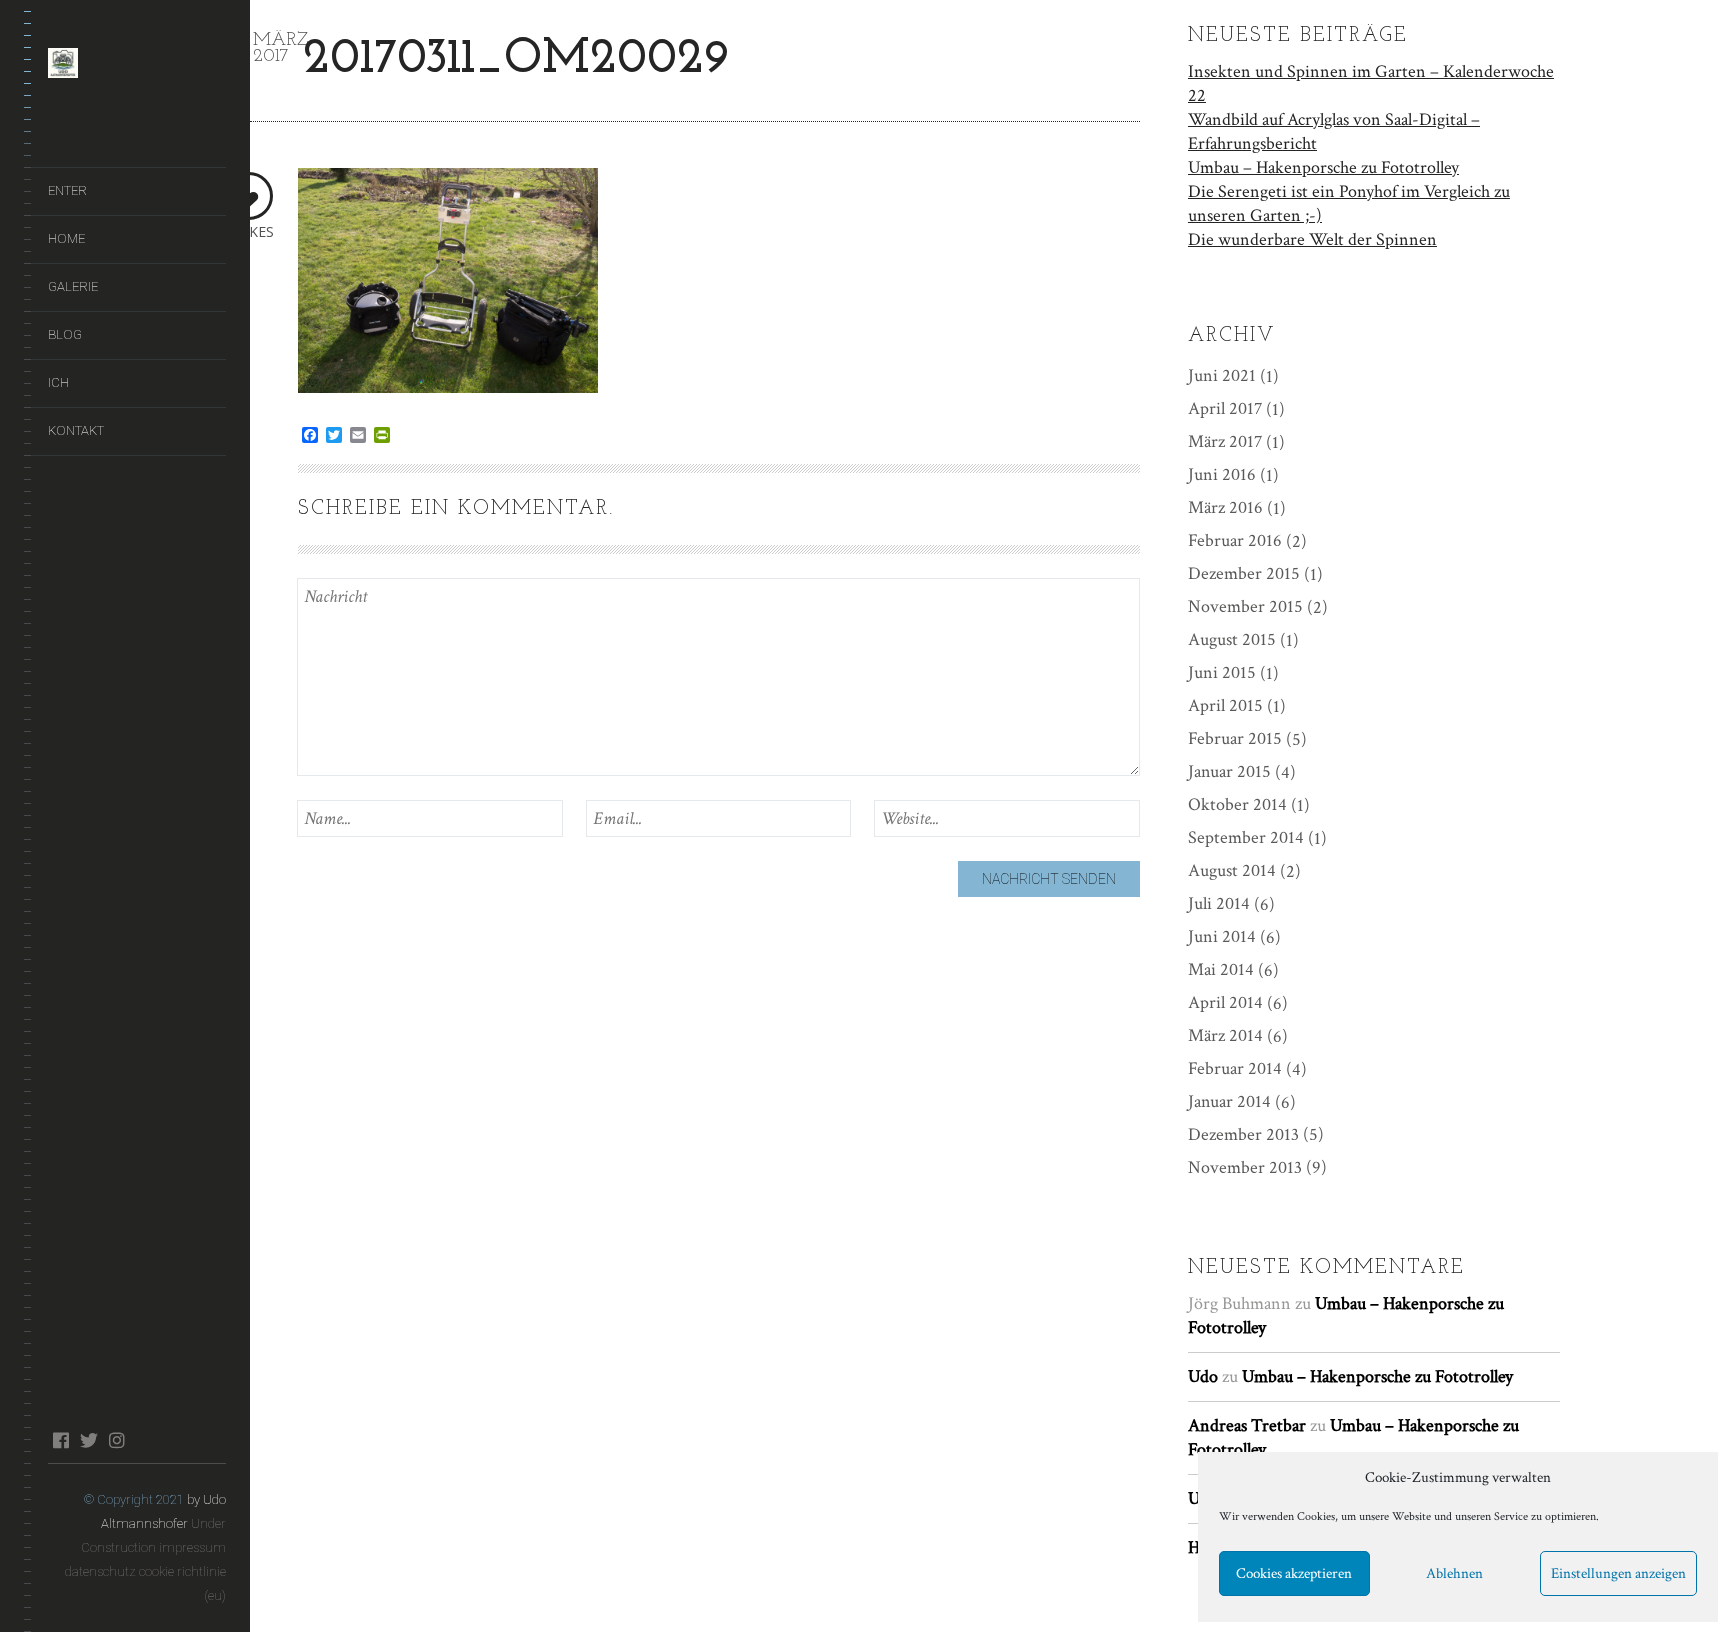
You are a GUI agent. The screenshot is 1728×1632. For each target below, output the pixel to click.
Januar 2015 (1229, 771)
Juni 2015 (1222, 672)
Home (66, 238)
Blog (65, 334)
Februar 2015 (1235, 738)
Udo (1203, 1376)
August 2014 (1232, 870)
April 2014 (1225, 1002)
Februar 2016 (1235, 540)
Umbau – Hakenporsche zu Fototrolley (1323, 167)
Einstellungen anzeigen (1618, 1573)
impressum (192, 1547)
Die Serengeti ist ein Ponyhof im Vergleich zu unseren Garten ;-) (1349, 203)
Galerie (73, 286)
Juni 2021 (1222, 375)
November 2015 (1245, 606)
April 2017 (1225, 408)
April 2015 (1225, 705)
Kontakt (76, 430)
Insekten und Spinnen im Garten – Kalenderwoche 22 (1371, 83)
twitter (88, 1440)
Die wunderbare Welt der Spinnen (1312, 239)
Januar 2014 (1229, 1101)
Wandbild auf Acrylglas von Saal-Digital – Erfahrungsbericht (1334, 131)
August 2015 (1232, 639)
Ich (58, 382)
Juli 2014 (1219, 903)
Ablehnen (1454, 1573)
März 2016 (1225, 507)
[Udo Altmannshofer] (137, 67)
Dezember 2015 (1244, 573)
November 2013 (1245, 1167)
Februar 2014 (1235, 1068)
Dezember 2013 (1243, 1134)
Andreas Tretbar (1247, 1425)
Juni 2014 (1222, 936)
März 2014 (1225, 1035)
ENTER (67, 190)
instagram (116, 1440)
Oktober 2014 (1237, 804)
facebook (60, 1440)
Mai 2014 (1221, 969)
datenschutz (100, 1571)
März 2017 (1225, 441)
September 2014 (1246, 837)
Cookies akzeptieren (1294, 1573)
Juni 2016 (1222, 474)
